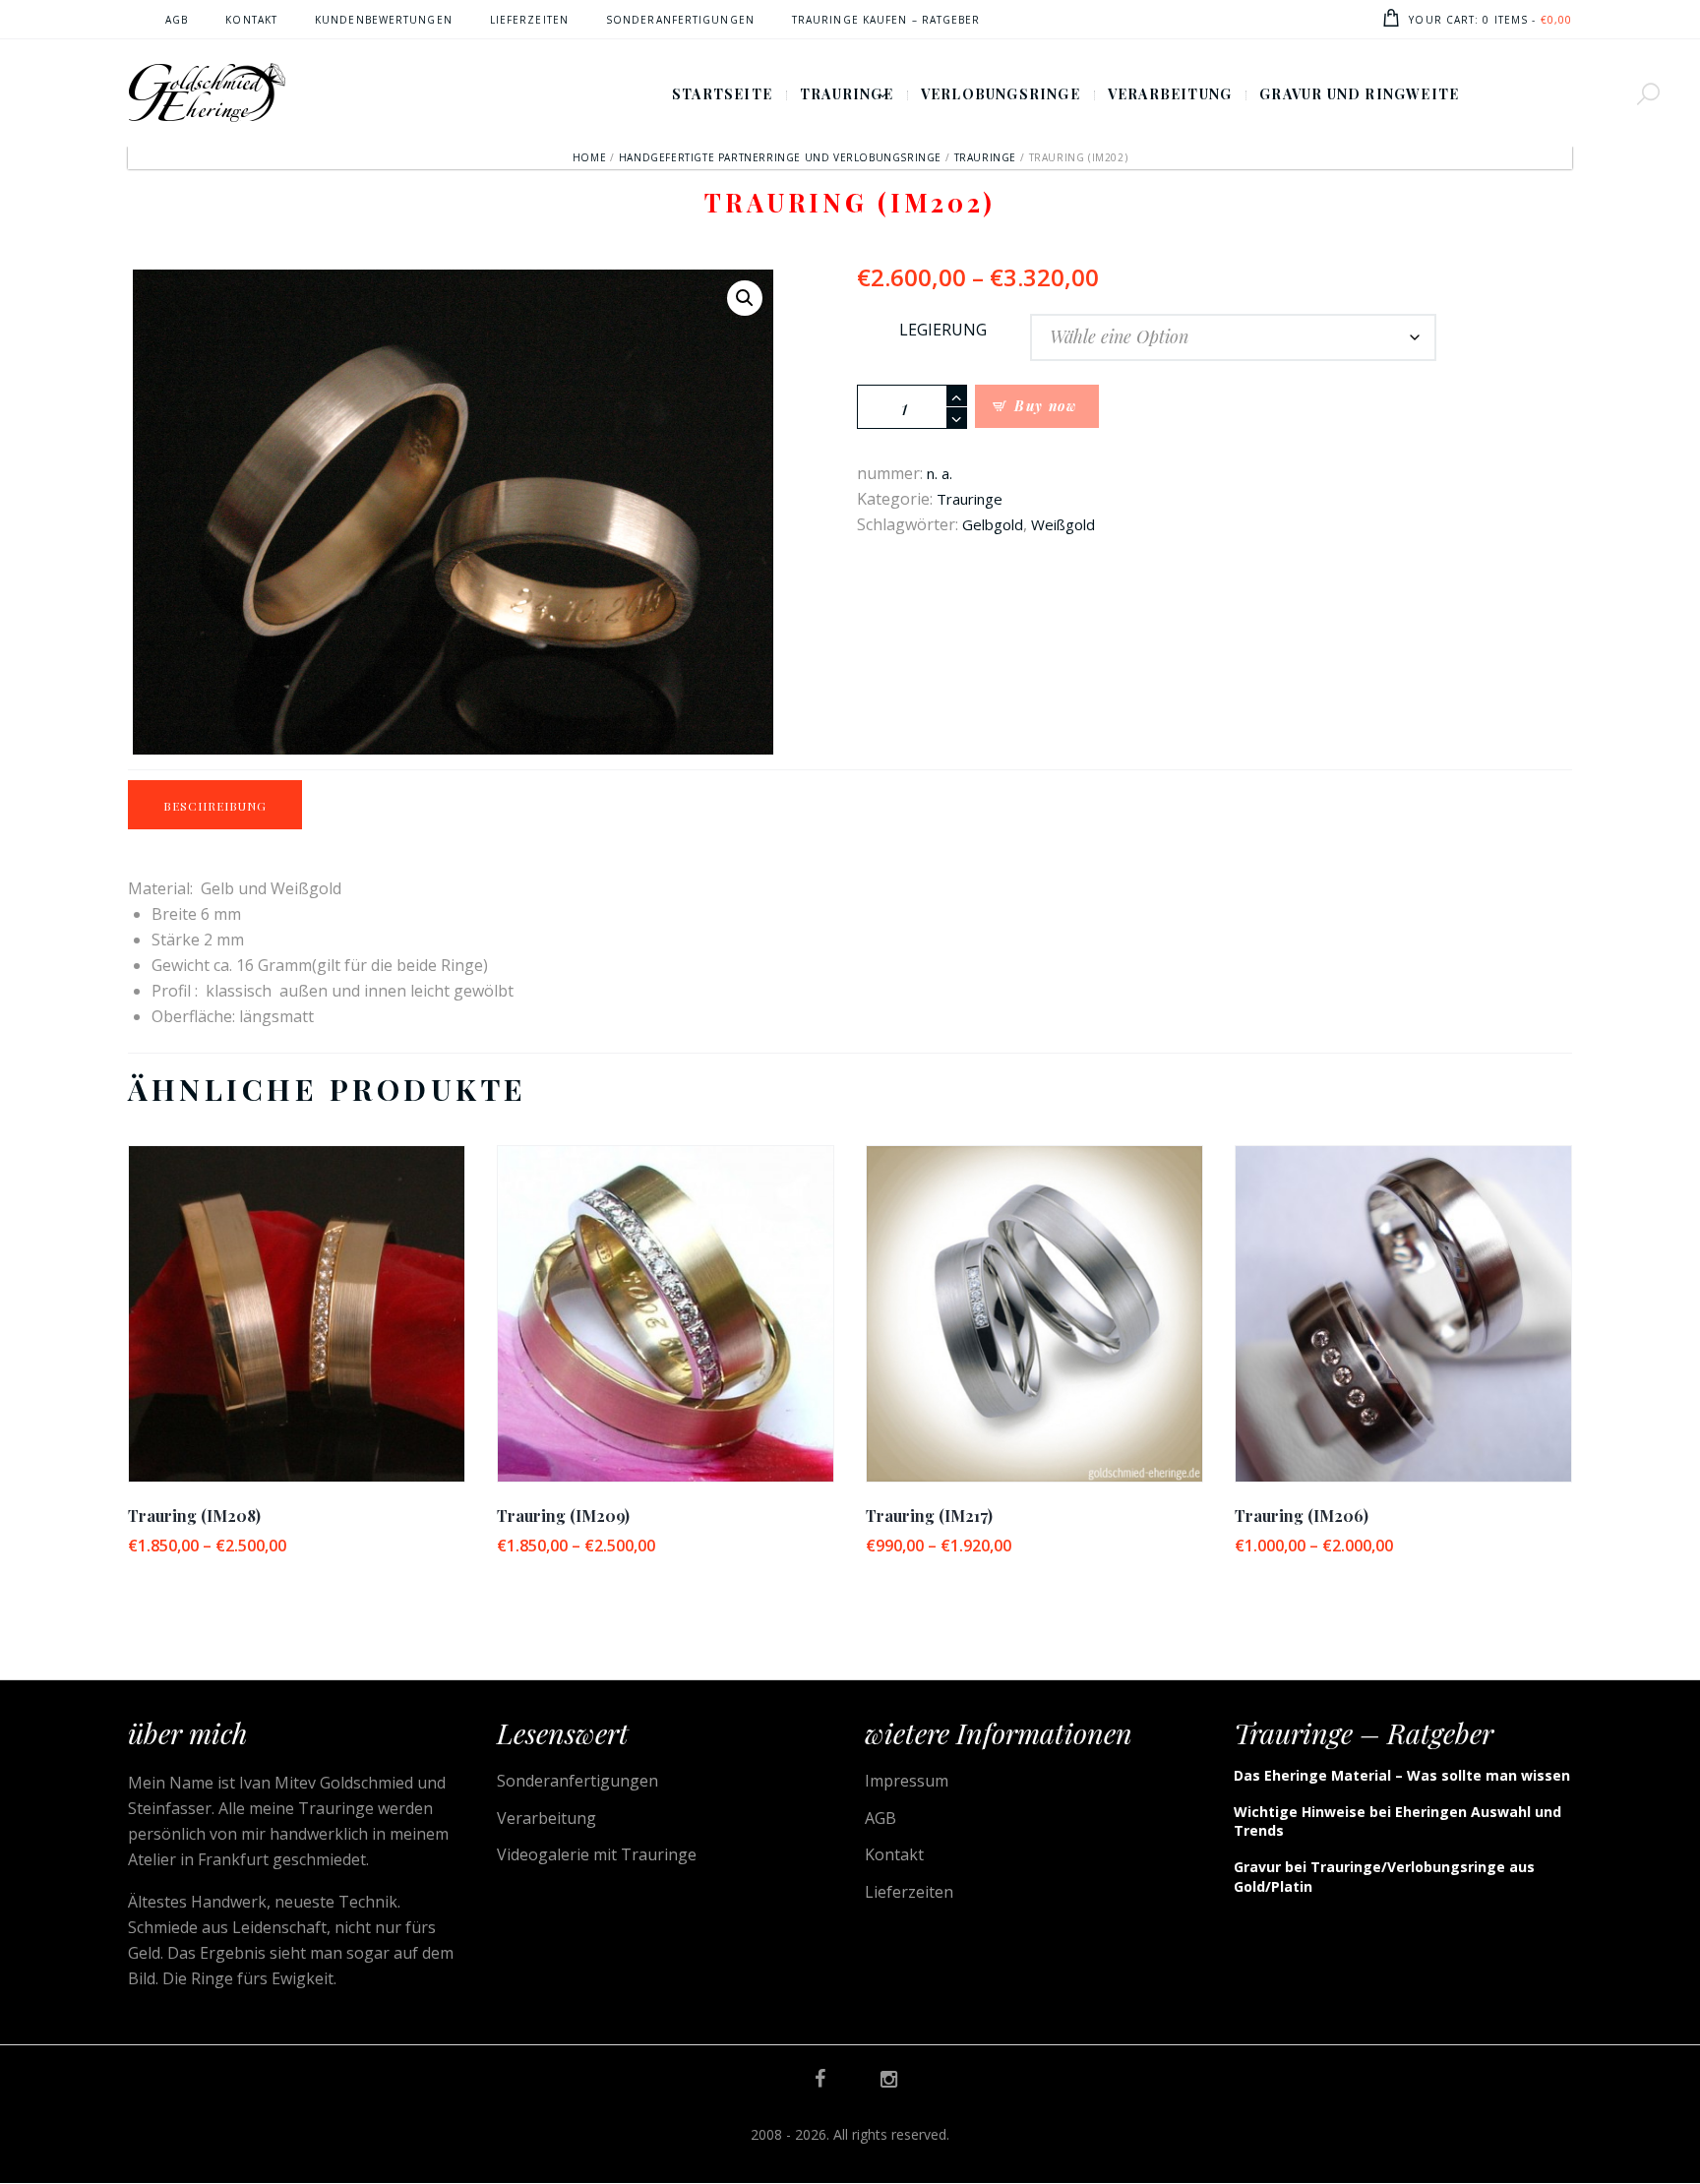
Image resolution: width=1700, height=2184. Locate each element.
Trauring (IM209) (563, 1516)
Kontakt (894, 1854)
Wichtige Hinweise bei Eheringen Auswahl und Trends (1397, 1821)
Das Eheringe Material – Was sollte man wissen (1402, 1775)
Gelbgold (993, 524)
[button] (745, 298)
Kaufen (297, 1330)
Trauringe (985, 157)
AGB (880, 1818)
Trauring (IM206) (1302, 1516)
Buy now (1046, 406)
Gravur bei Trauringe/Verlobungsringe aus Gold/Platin (1384, 1877)
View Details (296, 1296)
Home (589, 157)
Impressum (907, 1781)
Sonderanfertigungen (577, 1781)
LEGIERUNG (943, 330)
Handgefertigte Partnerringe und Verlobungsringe (780, 157)
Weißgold (1063, 524)
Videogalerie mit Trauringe (597, 1854)
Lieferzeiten (909, 1892)
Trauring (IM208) (194, 1516)
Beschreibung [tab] (215, 806)
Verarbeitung (546, 1818)
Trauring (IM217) (929, 1516)
